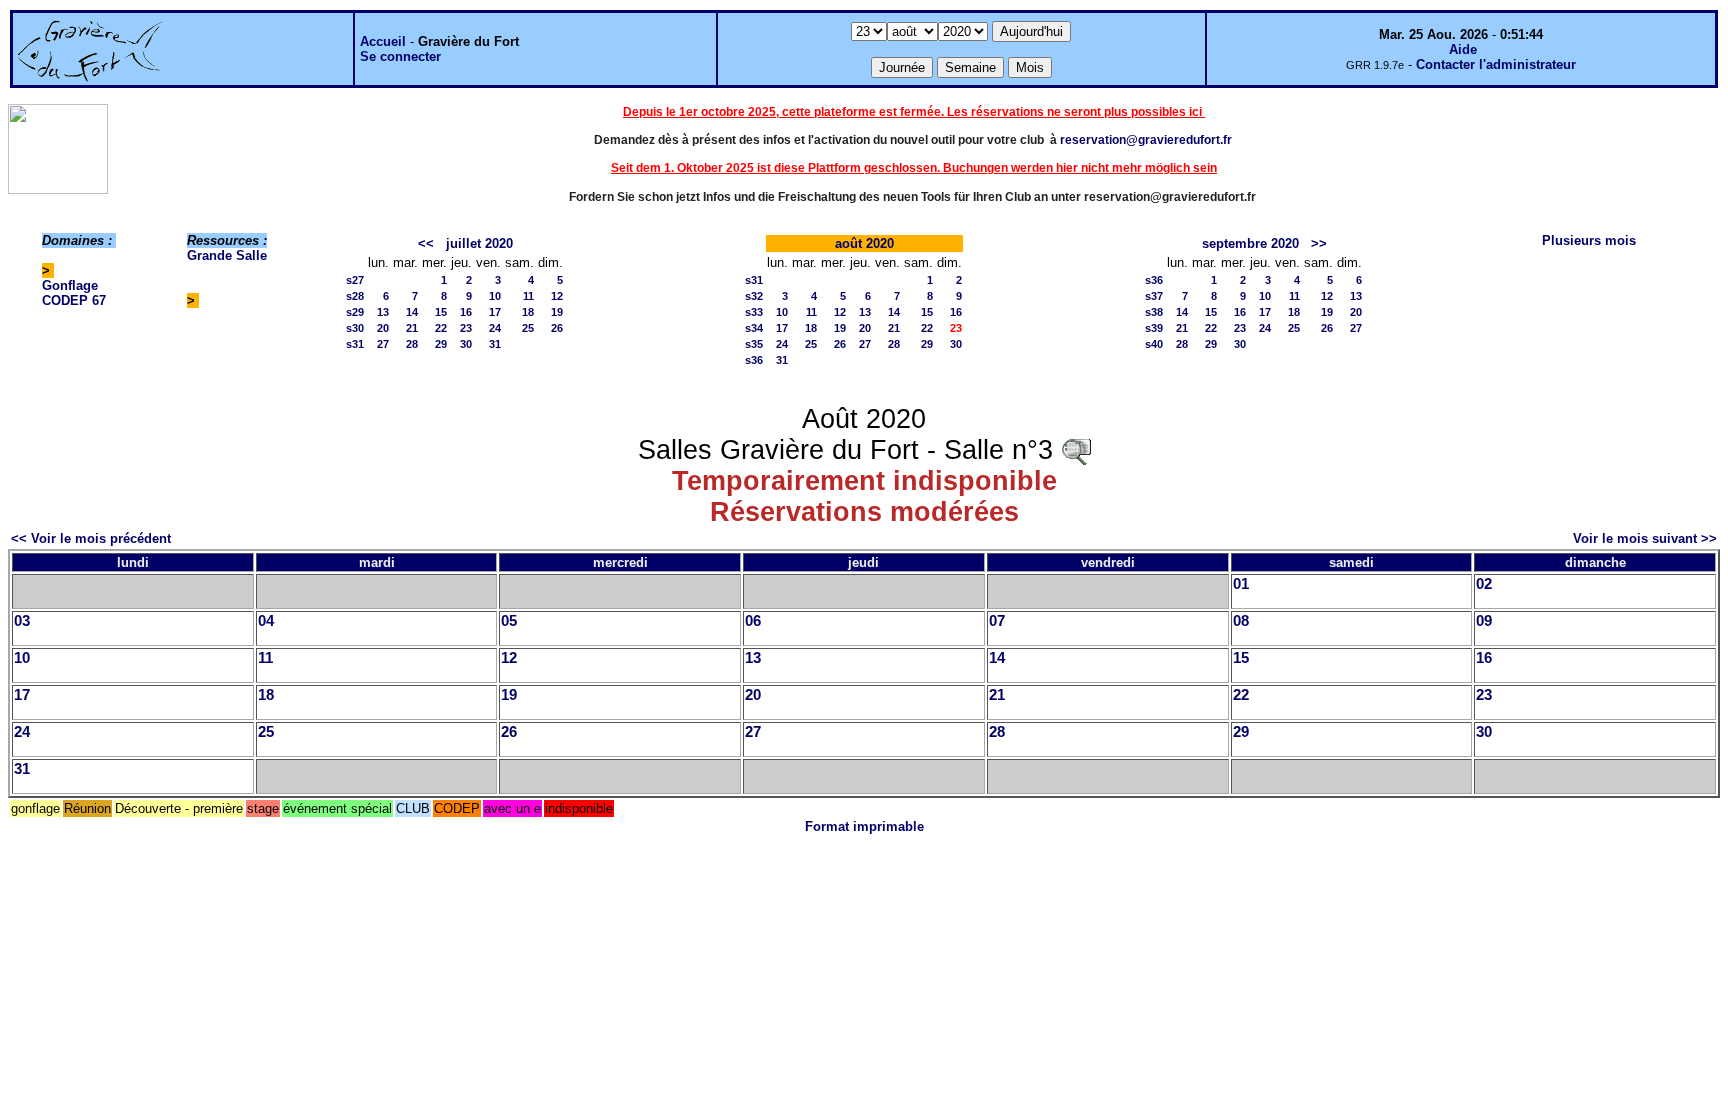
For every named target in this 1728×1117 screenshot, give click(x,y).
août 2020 (864, 243)
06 (753, 621)
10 (495, 296)
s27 (355, 280)
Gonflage (70, 285)
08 (1241, 621)
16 (466, 312)
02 (1484, 584)
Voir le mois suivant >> (1645, 538)
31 (495, 344)
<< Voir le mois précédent (91, 538)
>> (1319, 243)
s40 (1154, 344)
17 (495, 312)
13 (383, 312)
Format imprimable (864, 826)
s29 (355, 312)
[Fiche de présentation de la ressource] (1076, 450)
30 (466, 344)
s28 (355, 296)
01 (1241, 584)
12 (557, 296)
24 (495, 328)
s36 (754, 360)
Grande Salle (227, 255)
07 (997, 621)
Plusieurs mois (1589, 240)
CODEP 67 (74, 300)
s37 (1154, 296)
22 (441, 328)
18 (528, 312)
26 (557, 328)
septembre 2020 (1250, 243)
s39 (1154, 328)
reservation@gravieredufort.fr (1146, 140)
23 (466, 328)
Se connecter (400, 56)
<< (426, 243)
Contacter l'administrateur (1496, 64)
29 (441, 344)
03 (22, 621)
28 (412, 344)
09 (1484, 621)
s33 (754, 312)
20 (383, 328)
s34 (754, 328)
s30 (355, 328)
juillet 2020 (479, 243)
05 (509, 621)
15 (441, 312)
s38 (1154, 312)
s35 (754, 344)
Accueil (383, 41)
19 (557, 312)
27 (383, 344)
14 (412, 312)
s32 (754, 296)
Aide (1463, 49)
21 (412, 328)
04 (266, 621)
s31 (355, 344)
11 (528, 296)
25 (528, 328)
